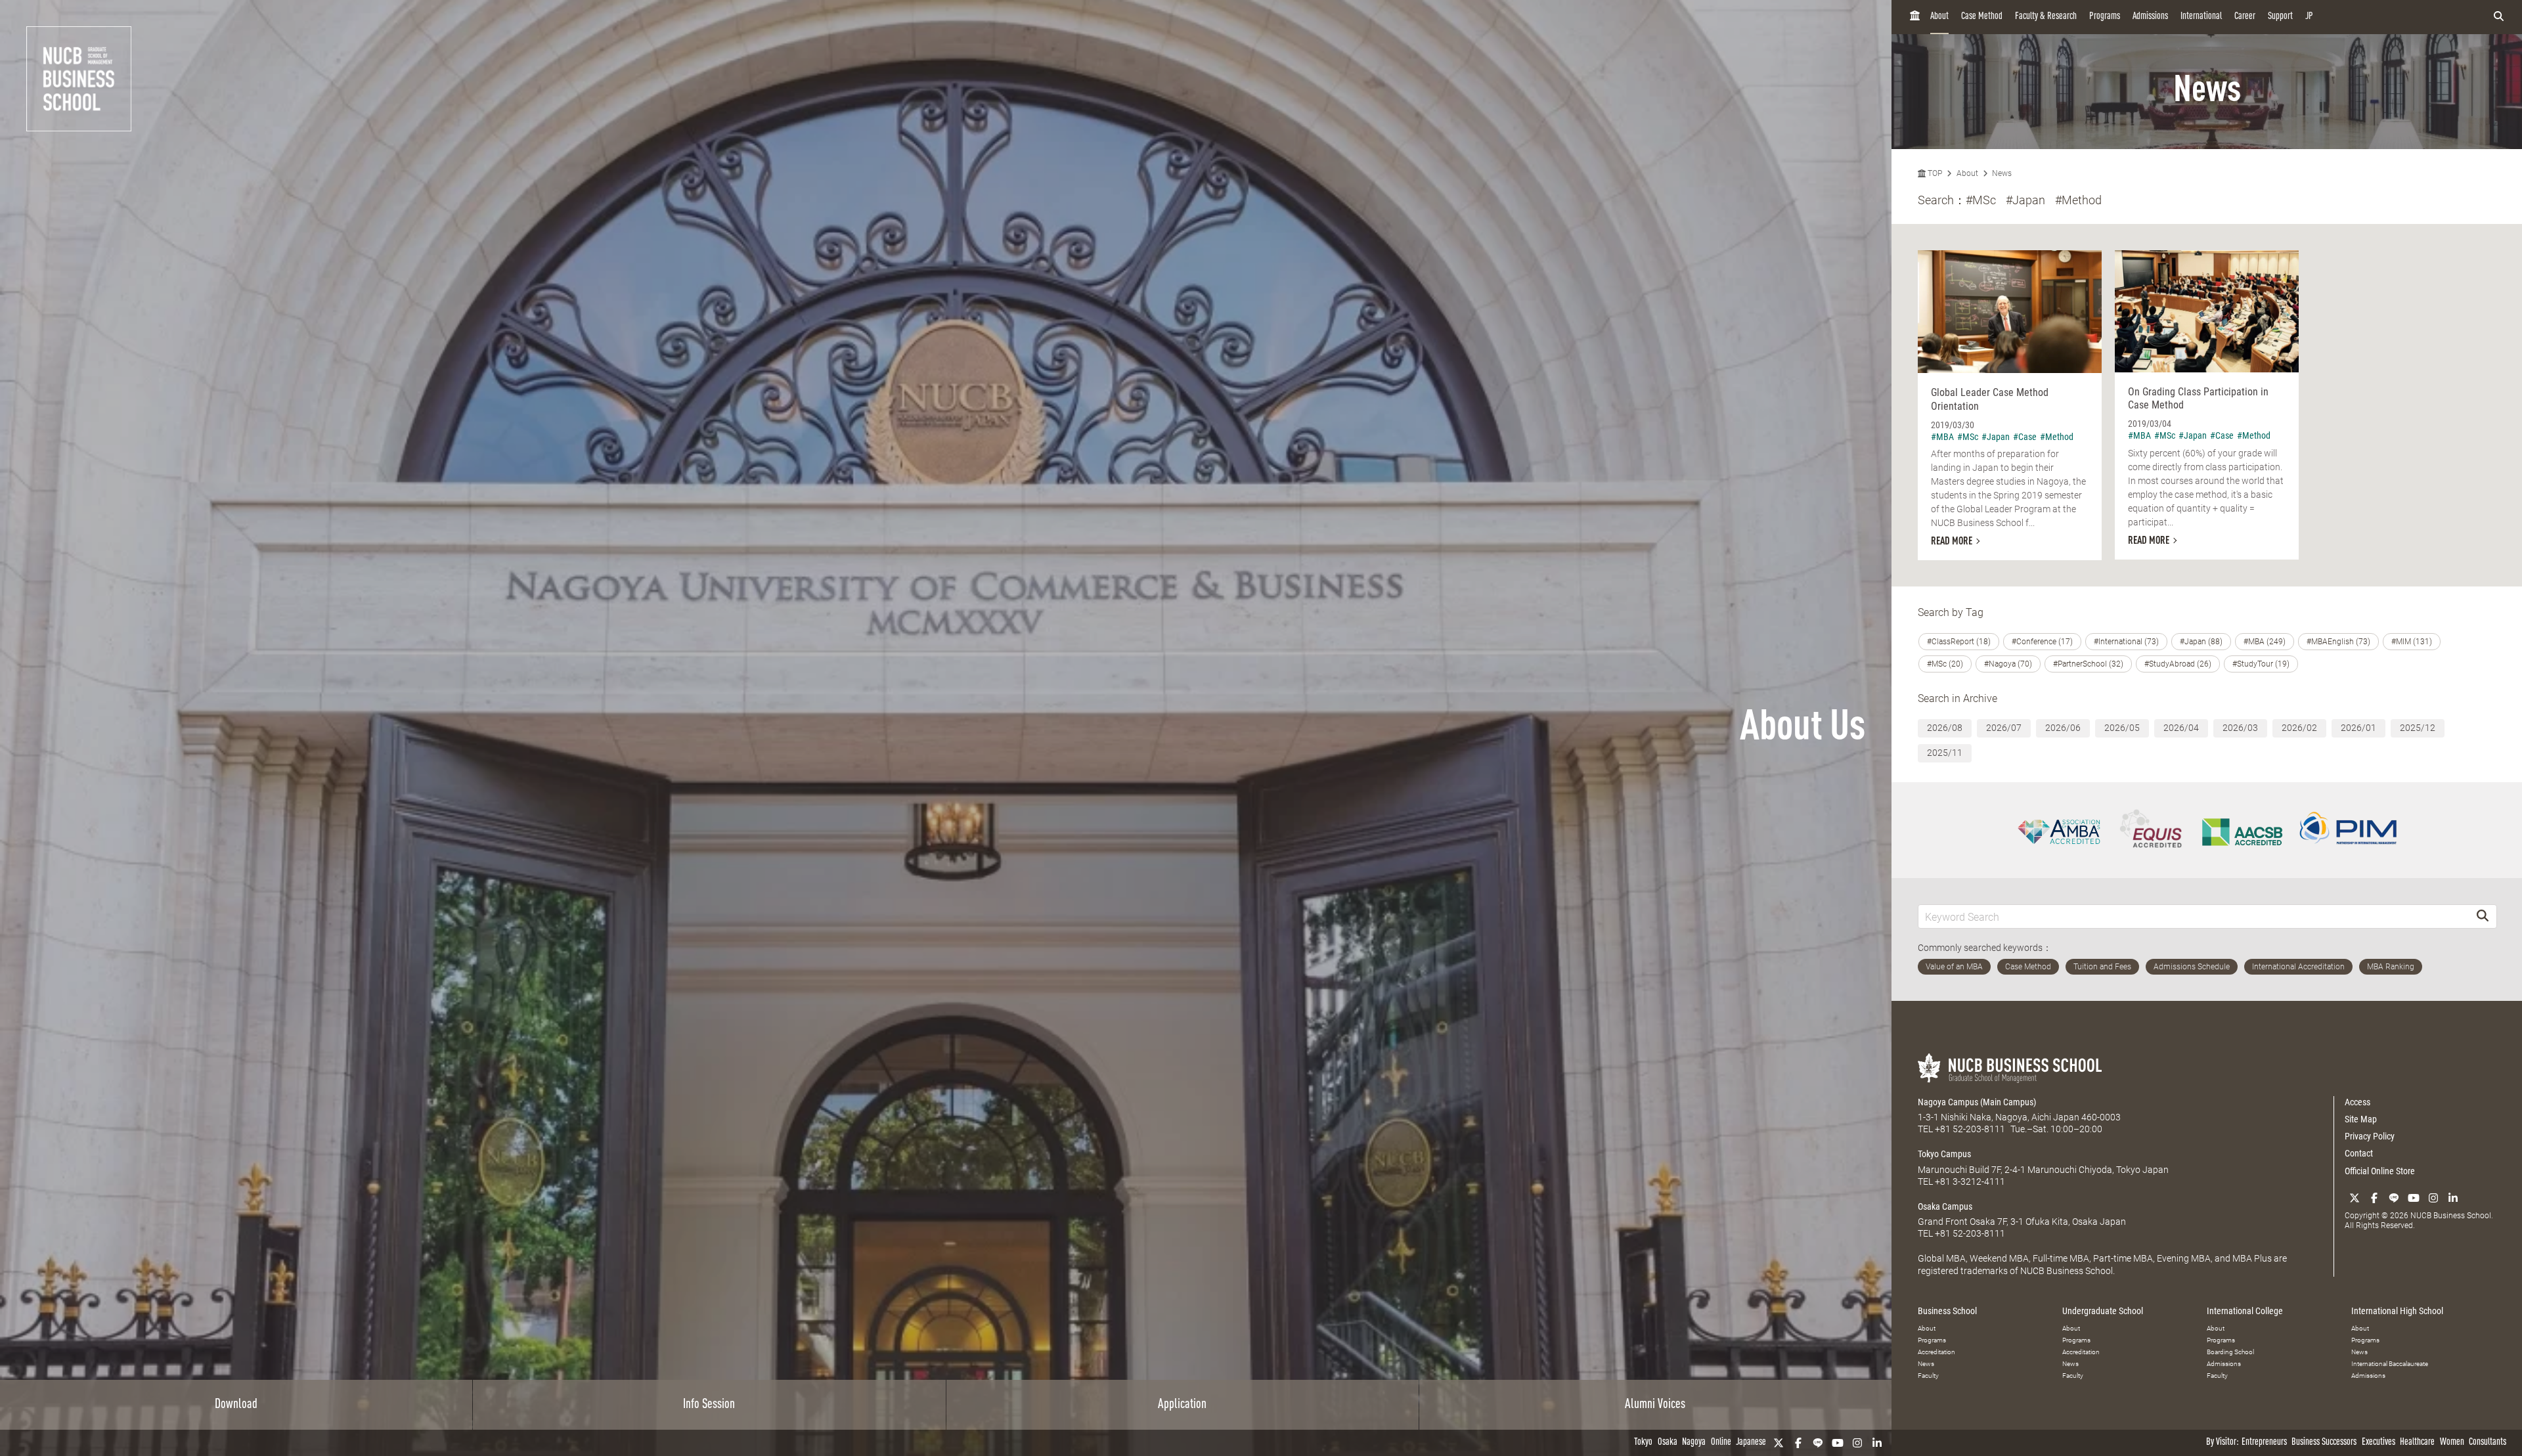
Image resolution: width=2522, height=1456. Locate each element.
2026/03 (2240, 728)
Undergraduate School (2103, 1311)
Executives (2378, 1443)
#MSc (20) (1945, 664)
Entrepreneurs (2264, 1443)
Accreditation (1936, 1352)
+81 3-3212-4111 (1970, 1181)
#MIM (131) (2412, 642)
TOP (1934, 173)
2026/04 (2181, 728)
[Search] (2483, 916)
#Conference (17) (2042, 642)
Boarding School (2230, 1352)
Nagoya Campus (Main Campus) (1977, 1102)
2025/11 (1945, 753)
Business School (1947, 1311)
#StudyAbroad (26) (2178, 664)
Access (2357, 1102)
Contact (2359, 1153)
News (2002, 173)
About (1939, 17)
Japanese (1751, 1443)
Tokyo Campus (1944, 1154)
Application (1182, 1405)
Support (2280, 17)
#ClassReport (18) (1959, 642)
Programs (2105, 17)
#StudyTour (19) (2261, 664)
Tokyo (1643, 1443)
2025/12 (2418, 728)
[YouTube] (1838, 1443)
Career (2245, 17)
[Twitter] (1779, 1443)
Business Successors (2324, 1443)
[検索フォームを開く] (2499, 17)
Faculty (1928, 1376)
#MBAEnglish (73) (2338, 642)
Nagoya (1694, 1443)
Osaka (1668, 1443)
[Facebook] (1798, 1443)
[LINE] (1818, 1443)
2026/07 (2004, 728)
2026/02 (2299, 728)
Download (236, 1405)
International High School (2397, 1311)
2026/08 (1945, 728)
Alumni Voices (1655, 1405)
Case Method (1982, 17)
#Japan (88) (2201, 642)
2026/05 (2122, 728)
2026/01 (2358, 728)
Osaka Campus (1945, 1206)
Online (1721, 1443)
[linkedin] (1877, 1443)
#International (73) (2126, 642)
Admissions (2150, 17)
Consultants (2488, 1443)
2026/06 (2063, 728)
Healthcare (2417, 1443)
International (2201, 17)
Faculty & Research (2046, 17)
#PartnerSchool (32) (2088, 664)
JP (2309, 17)
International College (2245, 1311)
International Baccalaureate (2390, 1364)
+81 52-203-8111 (1970, 1129)
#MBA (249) (2265, 642)
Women (2452, 1443)
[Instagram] (1857, 1443)
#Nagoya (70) (2008, 664)
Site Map (2361, 1119)
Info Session (709, 1405)
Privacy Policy (2370, 1136)
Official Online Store (2380, 1171)
